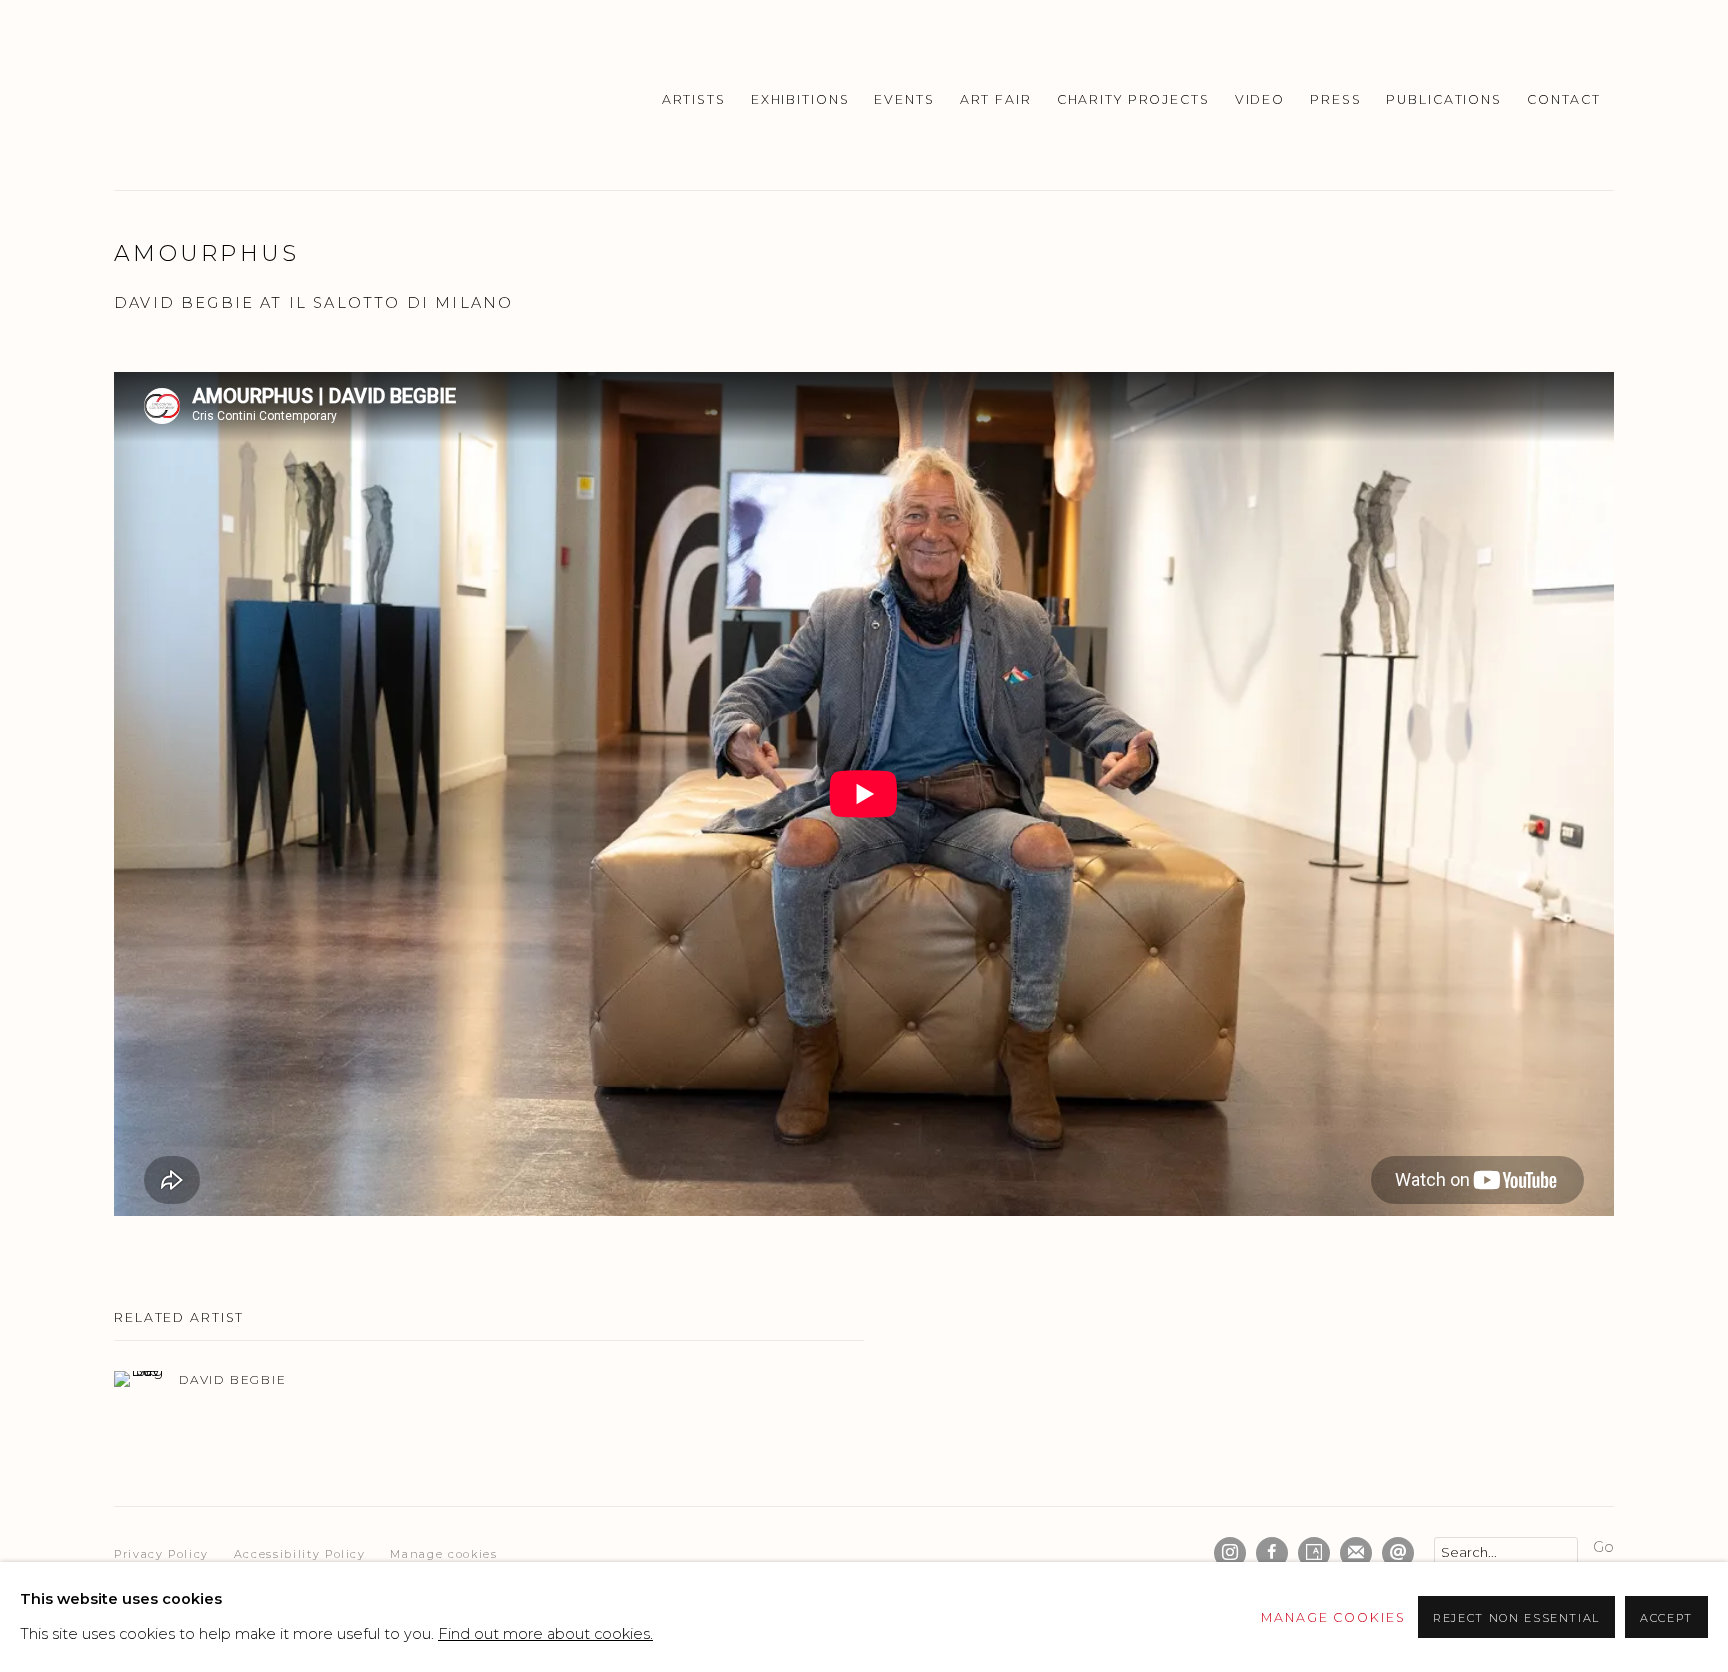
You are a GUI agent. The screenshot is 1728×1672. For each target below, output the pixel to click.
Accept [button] (1666, 1618)
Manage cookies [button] (1333, 1617)
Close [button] (1089, 619)
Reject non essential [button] (1516, 1618)
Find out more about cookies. (545, 1634)
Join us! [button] (689, 926)
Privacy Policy (797, 1055)
